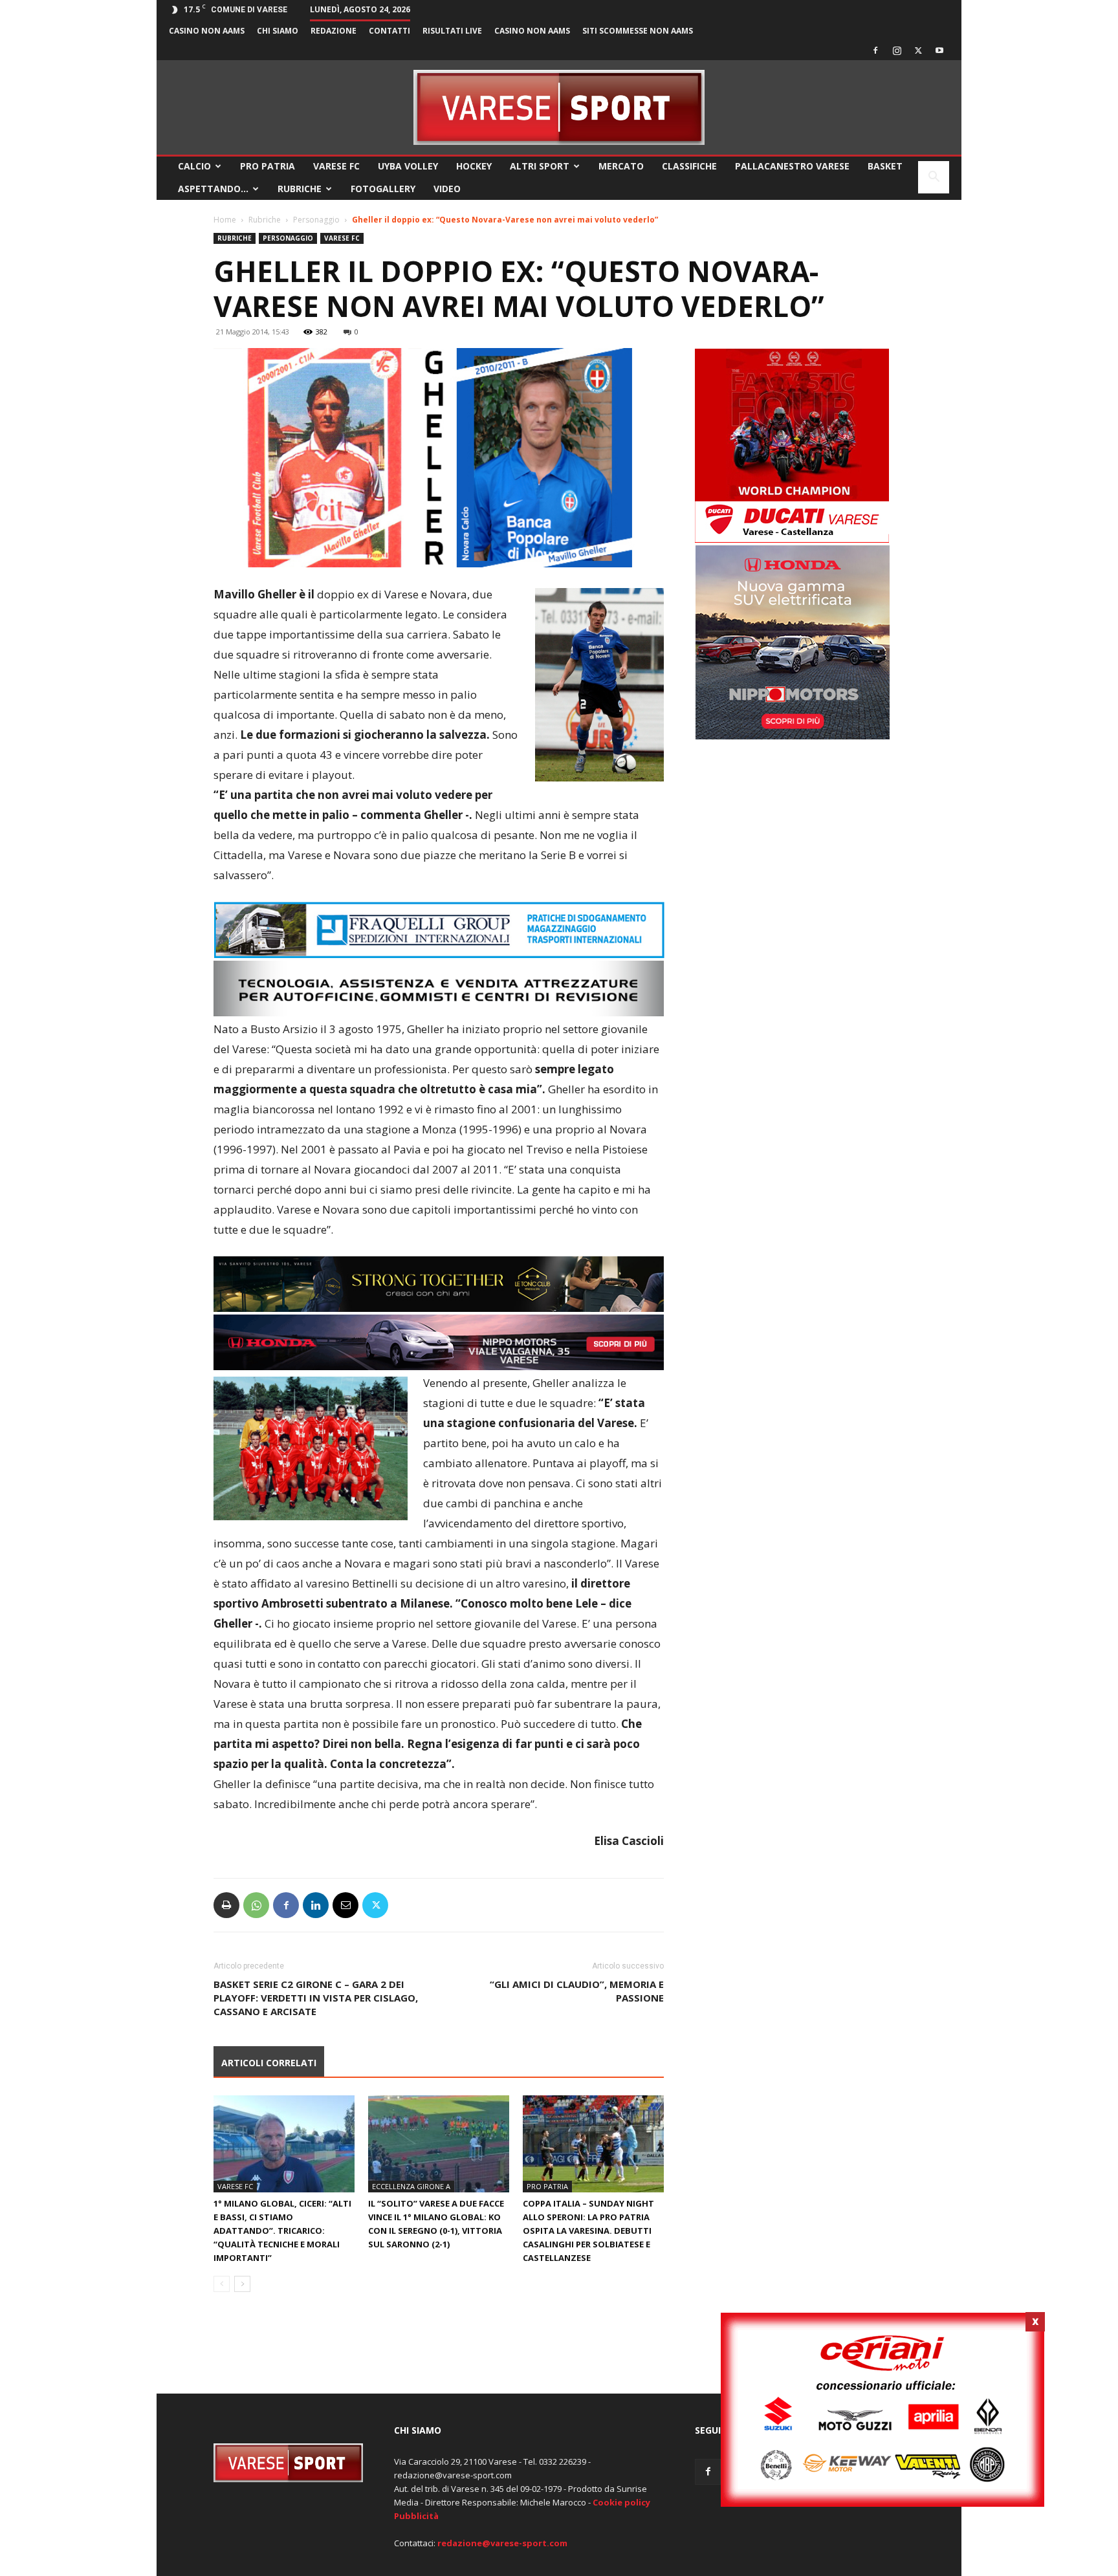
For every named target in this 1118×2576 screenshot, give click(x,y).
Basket (885, 166)
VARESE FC (336, 166)
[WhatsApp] (256, 1905)
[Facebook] (875, 50)
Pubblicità (416, 2516)
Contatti (389, 31)
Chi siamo (278, 31)
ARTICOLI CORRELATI (269, 2063)
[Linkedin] (316, 1905)
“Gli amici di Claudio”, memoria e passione (577, 1991)
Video (447, 189)
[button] (934, 178)
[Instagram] (897, 50)
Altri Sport (540, 166)
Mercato (621, 166)
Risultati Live (452, 31)
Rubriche (300, 189)
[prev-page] (222, 2284)
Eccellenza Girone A (411, 2186)
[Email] (345, 1905)
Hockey (474, 166)
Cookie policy (621, 2502)
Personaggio (316, 220)
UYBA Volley (408, 166)
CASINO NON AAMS (207, 31)
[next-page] (242, 2284)
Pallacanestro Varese (792, 166)
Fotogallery (383, 189)
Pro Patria (268, 166)
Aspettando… (213, 189)
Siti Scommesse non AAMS (638, 31)
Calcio (194, 166)
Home (225, 220)
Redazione (334, 31)
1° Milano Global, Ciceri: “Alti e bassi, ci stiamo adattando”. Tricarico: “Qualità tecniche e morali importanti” (282, 2231)
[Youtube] (939, 50)
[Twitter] (918, 50)
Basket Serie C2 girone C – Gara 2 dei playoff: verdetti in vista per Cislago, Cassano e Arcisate (316, 1998)
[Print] (226, 1905)
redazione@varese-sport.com (502, 2543)
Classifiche (689, 166)
